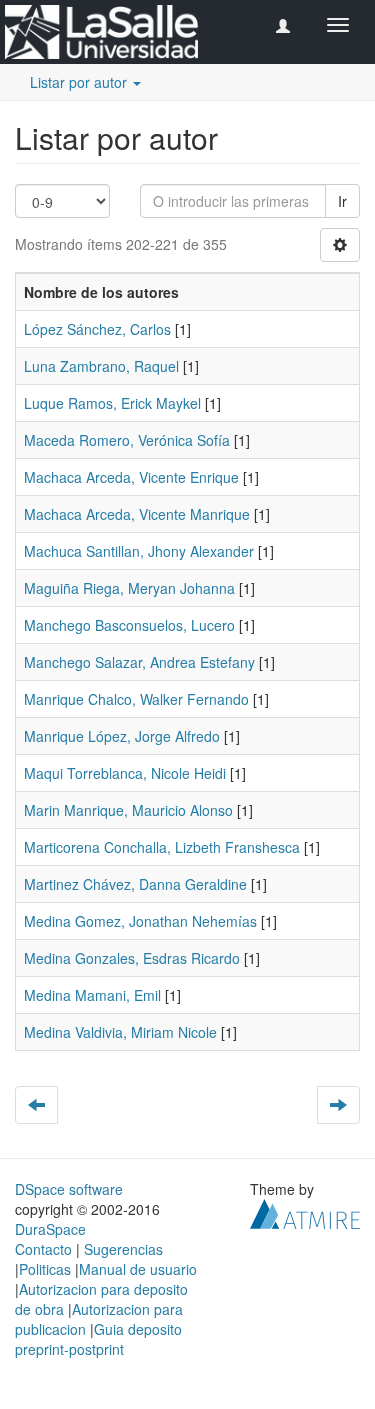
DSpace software (69, 1189)
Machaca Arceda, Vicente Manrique (137, 514)
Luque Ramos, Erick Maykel (112, 403)
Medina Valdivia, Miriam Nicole (120, 1032)
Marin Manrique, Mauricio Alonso (128, 810)
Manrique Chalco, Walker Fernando (136, 699)
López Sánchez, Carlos (97, 329)
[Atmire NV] (305, 1212)
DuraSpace (50, 1229)
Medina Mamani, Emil (92, 995)
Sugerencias (123, 1249)
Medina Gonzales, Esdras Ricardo (132, 958)
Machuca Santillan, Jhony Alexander (139, 551)
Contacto (43, 1249)
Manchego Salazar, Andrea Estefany (139, 662)
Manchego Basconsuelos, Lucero (129, 625)
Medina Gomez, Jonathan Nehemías (140, 921)
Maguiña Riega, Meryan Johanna (129, 588)
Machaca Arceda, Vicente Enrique (131, 477)
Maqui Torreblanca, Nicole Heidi (125, 773)
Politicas (45, 1269)
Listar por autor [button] (80, 82)
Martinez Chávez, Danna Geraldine (135, 884)
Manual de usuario (138, 1269)
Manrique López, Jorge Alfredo (122, 736)
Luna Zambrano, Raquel (101, 366)
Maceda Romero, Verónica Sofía (127, 440)
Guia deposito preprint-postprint (98, 1339)
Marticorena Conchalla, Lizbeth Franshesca (162, 847)
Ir (342, 201)
